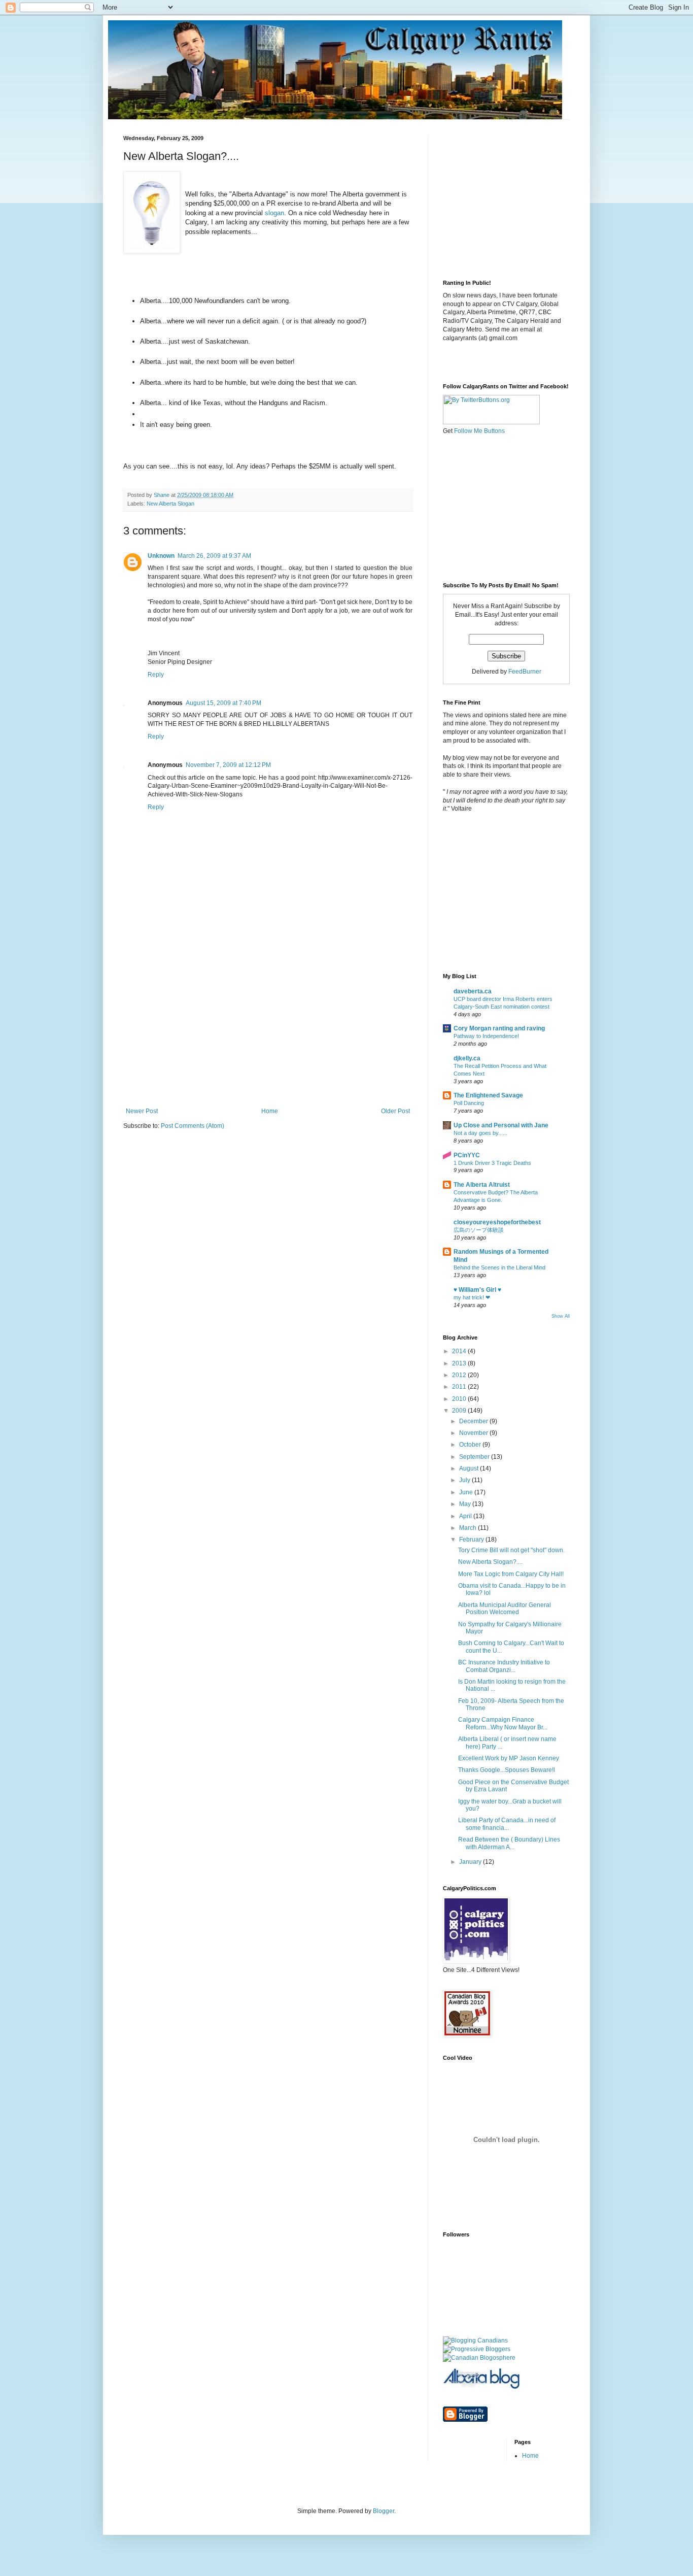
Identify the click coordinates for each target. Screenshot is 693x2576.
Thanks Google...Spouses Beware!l (507, 1770)
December (474, 1421)
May (466, 1504)
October (471, 1445)
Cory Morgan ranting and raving (499, 1028)
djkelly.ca (467, 1058)
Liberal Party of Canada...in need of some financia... (507, 1824)
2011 (460, 1387)
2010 (460, 1399)
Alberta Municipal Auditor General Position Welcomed (505, 1609)
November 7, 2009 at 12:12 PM (228, 765)
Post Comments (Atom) (193, 1126)
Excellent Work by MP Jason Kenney (509, 1758)
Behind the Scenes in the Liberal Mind (499, 1267)
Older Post (395, 1111)
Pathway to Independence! (486, 1036)
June (467, 1492)
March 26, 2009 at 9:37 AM (214, 556)
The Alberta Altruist (482, 1185)
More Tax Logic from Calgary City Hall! (511, 1574)
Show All (561, 1316)
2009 (460, 1411)
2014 (460, 1351)
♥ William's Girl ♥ (477, 1290)
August (470, 1468)
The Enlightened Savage (488, 1095)
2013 (460, 1363)
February (472, 1540)
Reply (156, 675)
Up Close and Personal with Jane (501, 1125)
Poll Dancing (469, 1103)
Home (270, 1111)
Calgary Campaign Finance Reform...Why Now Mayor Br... (503, 1723)
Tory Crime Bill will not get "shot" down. (511, 1550)
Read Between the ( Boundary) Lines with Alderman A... (509, 1843)
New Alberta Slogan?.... (490, 1562)
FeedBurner (525, 672)
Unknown (161, 556)
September (475, 1457)
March (469, 1528)
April (466, 1516)
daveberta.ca (473, 991)
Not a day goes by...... (480, 1133)
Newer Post (142, 1111)
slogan (274, 213)
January (471, 1862)
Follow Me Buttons (479, 431)
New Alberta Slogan (170, 504)
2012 (460, 1375)
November (474, 1433)
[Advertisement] (268, 1031)
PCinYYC (467, 1155)
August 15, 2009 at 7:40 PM (223, 703)
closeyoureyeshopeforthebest (497, 1222)
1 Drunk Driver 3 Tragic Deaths (492, 1163)
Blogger (384, 2511)
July (465, 1480)
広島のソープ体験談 (479, 1230)
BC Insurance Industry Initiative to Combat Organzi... (504, 1666)
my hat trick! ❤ (472, 1297)
